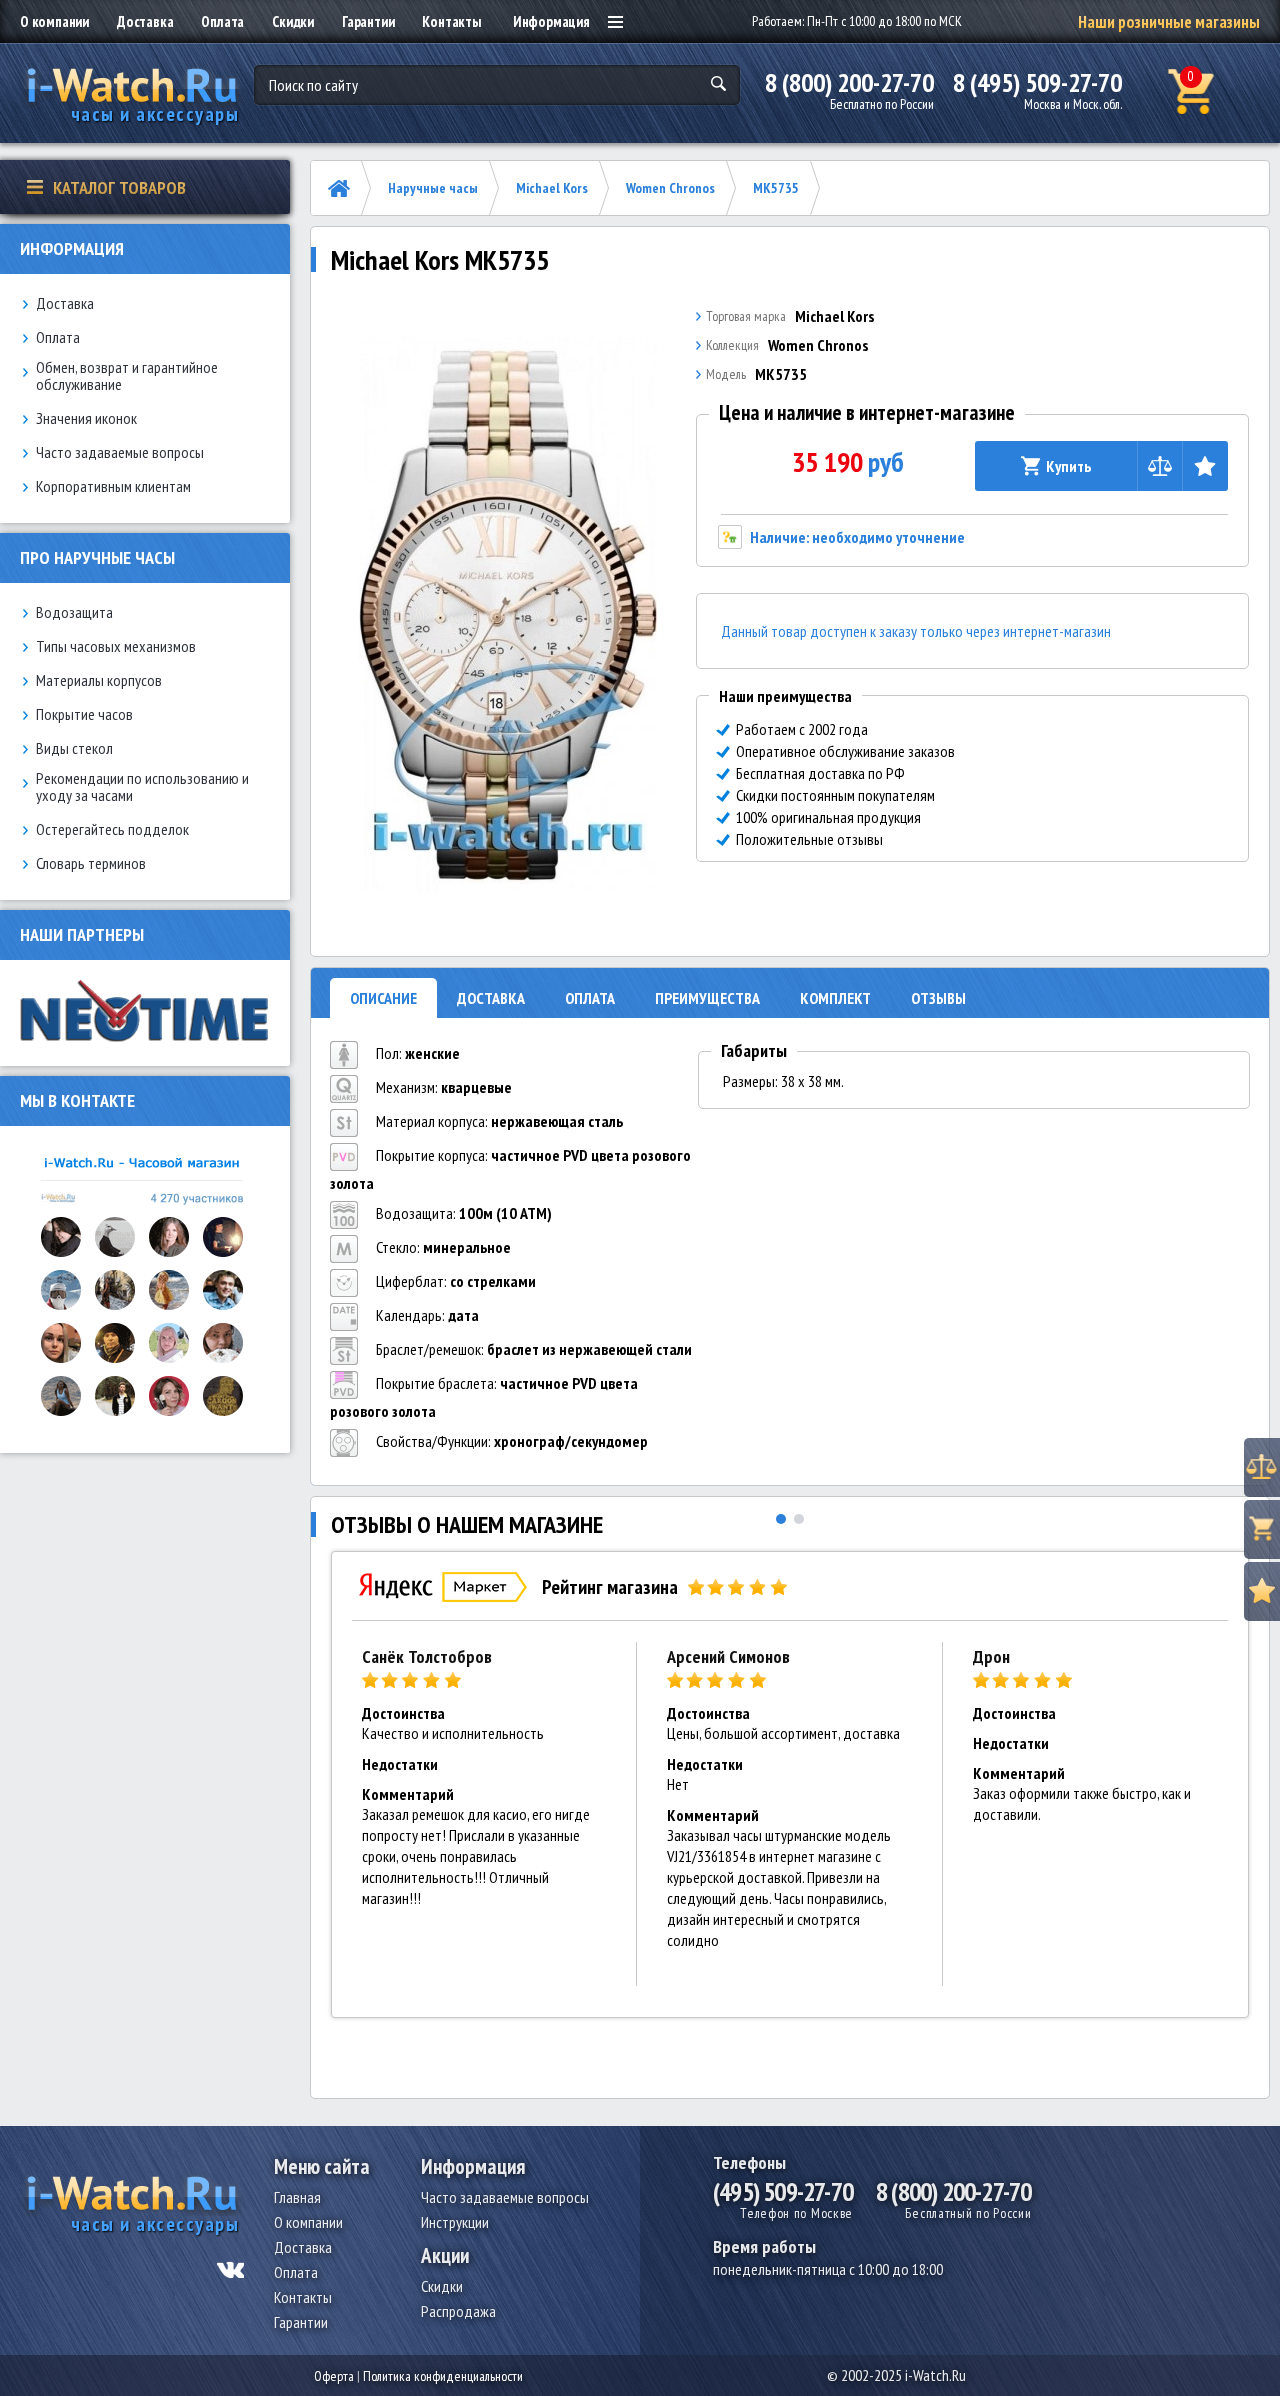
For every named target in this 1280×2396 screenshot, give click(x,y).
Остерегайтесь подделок (112, 829)
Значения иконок (86, 418)
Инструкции (455, 2222)
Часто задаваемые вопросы (120, 452)
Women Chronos (670, 188)
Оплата (222, 21)
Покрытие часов (84, 714)
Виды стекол (74, 748)
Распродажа (458, 2311)
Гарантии (368, 21)
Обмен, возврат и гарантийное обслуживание (127, 376)
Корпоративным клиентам (113, 486)
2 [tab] (799, 1519)
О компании (54, 21)
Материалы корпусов (99, 680)
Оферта (334, 2376)
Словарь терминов (91, 863)
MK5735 (776, 188)
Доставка (145, 21)
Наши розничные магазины (1169, 22)
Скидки (293, 21)
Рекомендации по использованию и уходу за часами (142, 787)
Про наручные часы (97, 557)
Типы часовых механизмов (116, 646)
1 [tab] (781, 1519)
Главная (297, 2197)
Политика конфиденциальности (443, 2376)
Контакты (451, 21)
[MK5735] (508, 614)
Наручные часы (433, 188)
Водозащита (74, 612)
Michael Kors (552, 188)
